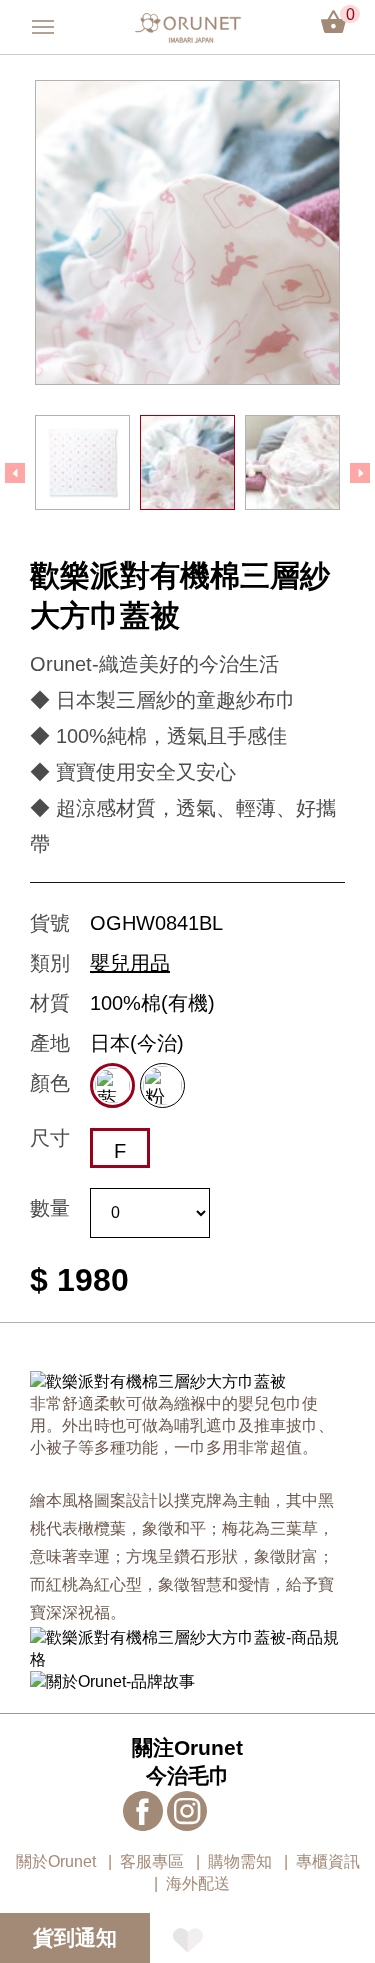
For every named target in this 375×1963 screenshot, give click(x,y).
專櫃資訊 (328, 1861)
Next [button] (360, 473)
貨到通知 (75, 1937)
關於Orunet (56, 1861)
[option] (187, 232)
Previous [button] (15, 473)
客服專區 (152, 1861)
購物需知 (240, 1861)
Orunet (188, 27)
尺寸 (50, 1138)
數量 (50, 1208)
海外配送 (198, 1883)
